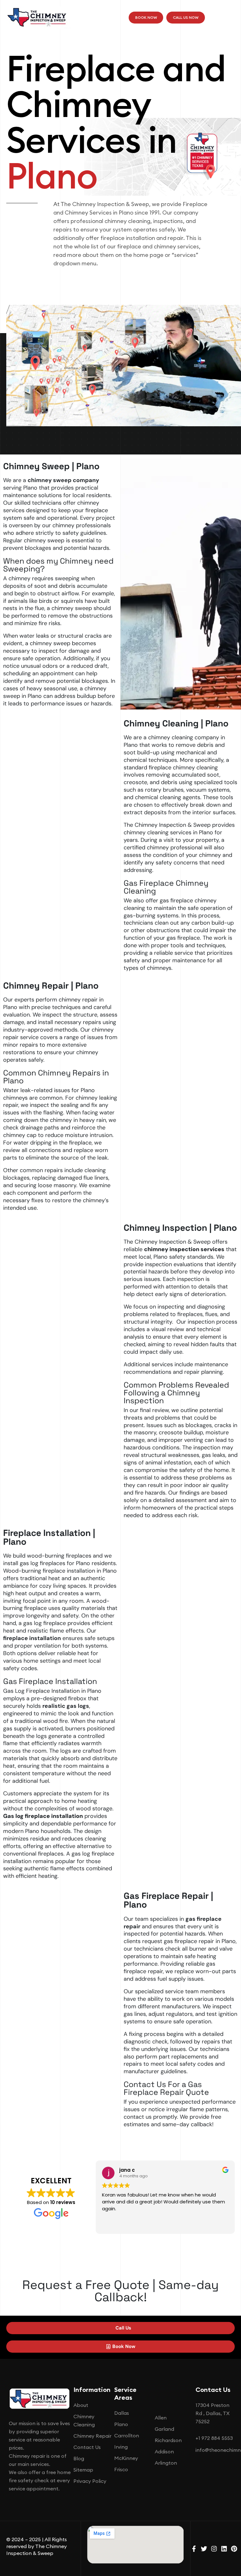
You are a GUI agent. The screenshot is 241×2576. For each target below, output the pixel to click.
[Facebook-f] (194, 2549)
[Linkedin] (224, 2549)
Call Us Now (186, 17)
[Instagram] (214, 2549)
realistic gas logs (66, 1706)
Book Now (146, 17)
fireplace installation (32, 1638)
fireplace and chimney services (158, 246)
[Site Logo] (38, 17)
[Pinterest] (234, 2549)
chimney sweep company (63, 480)
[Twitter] (204, 2549)
